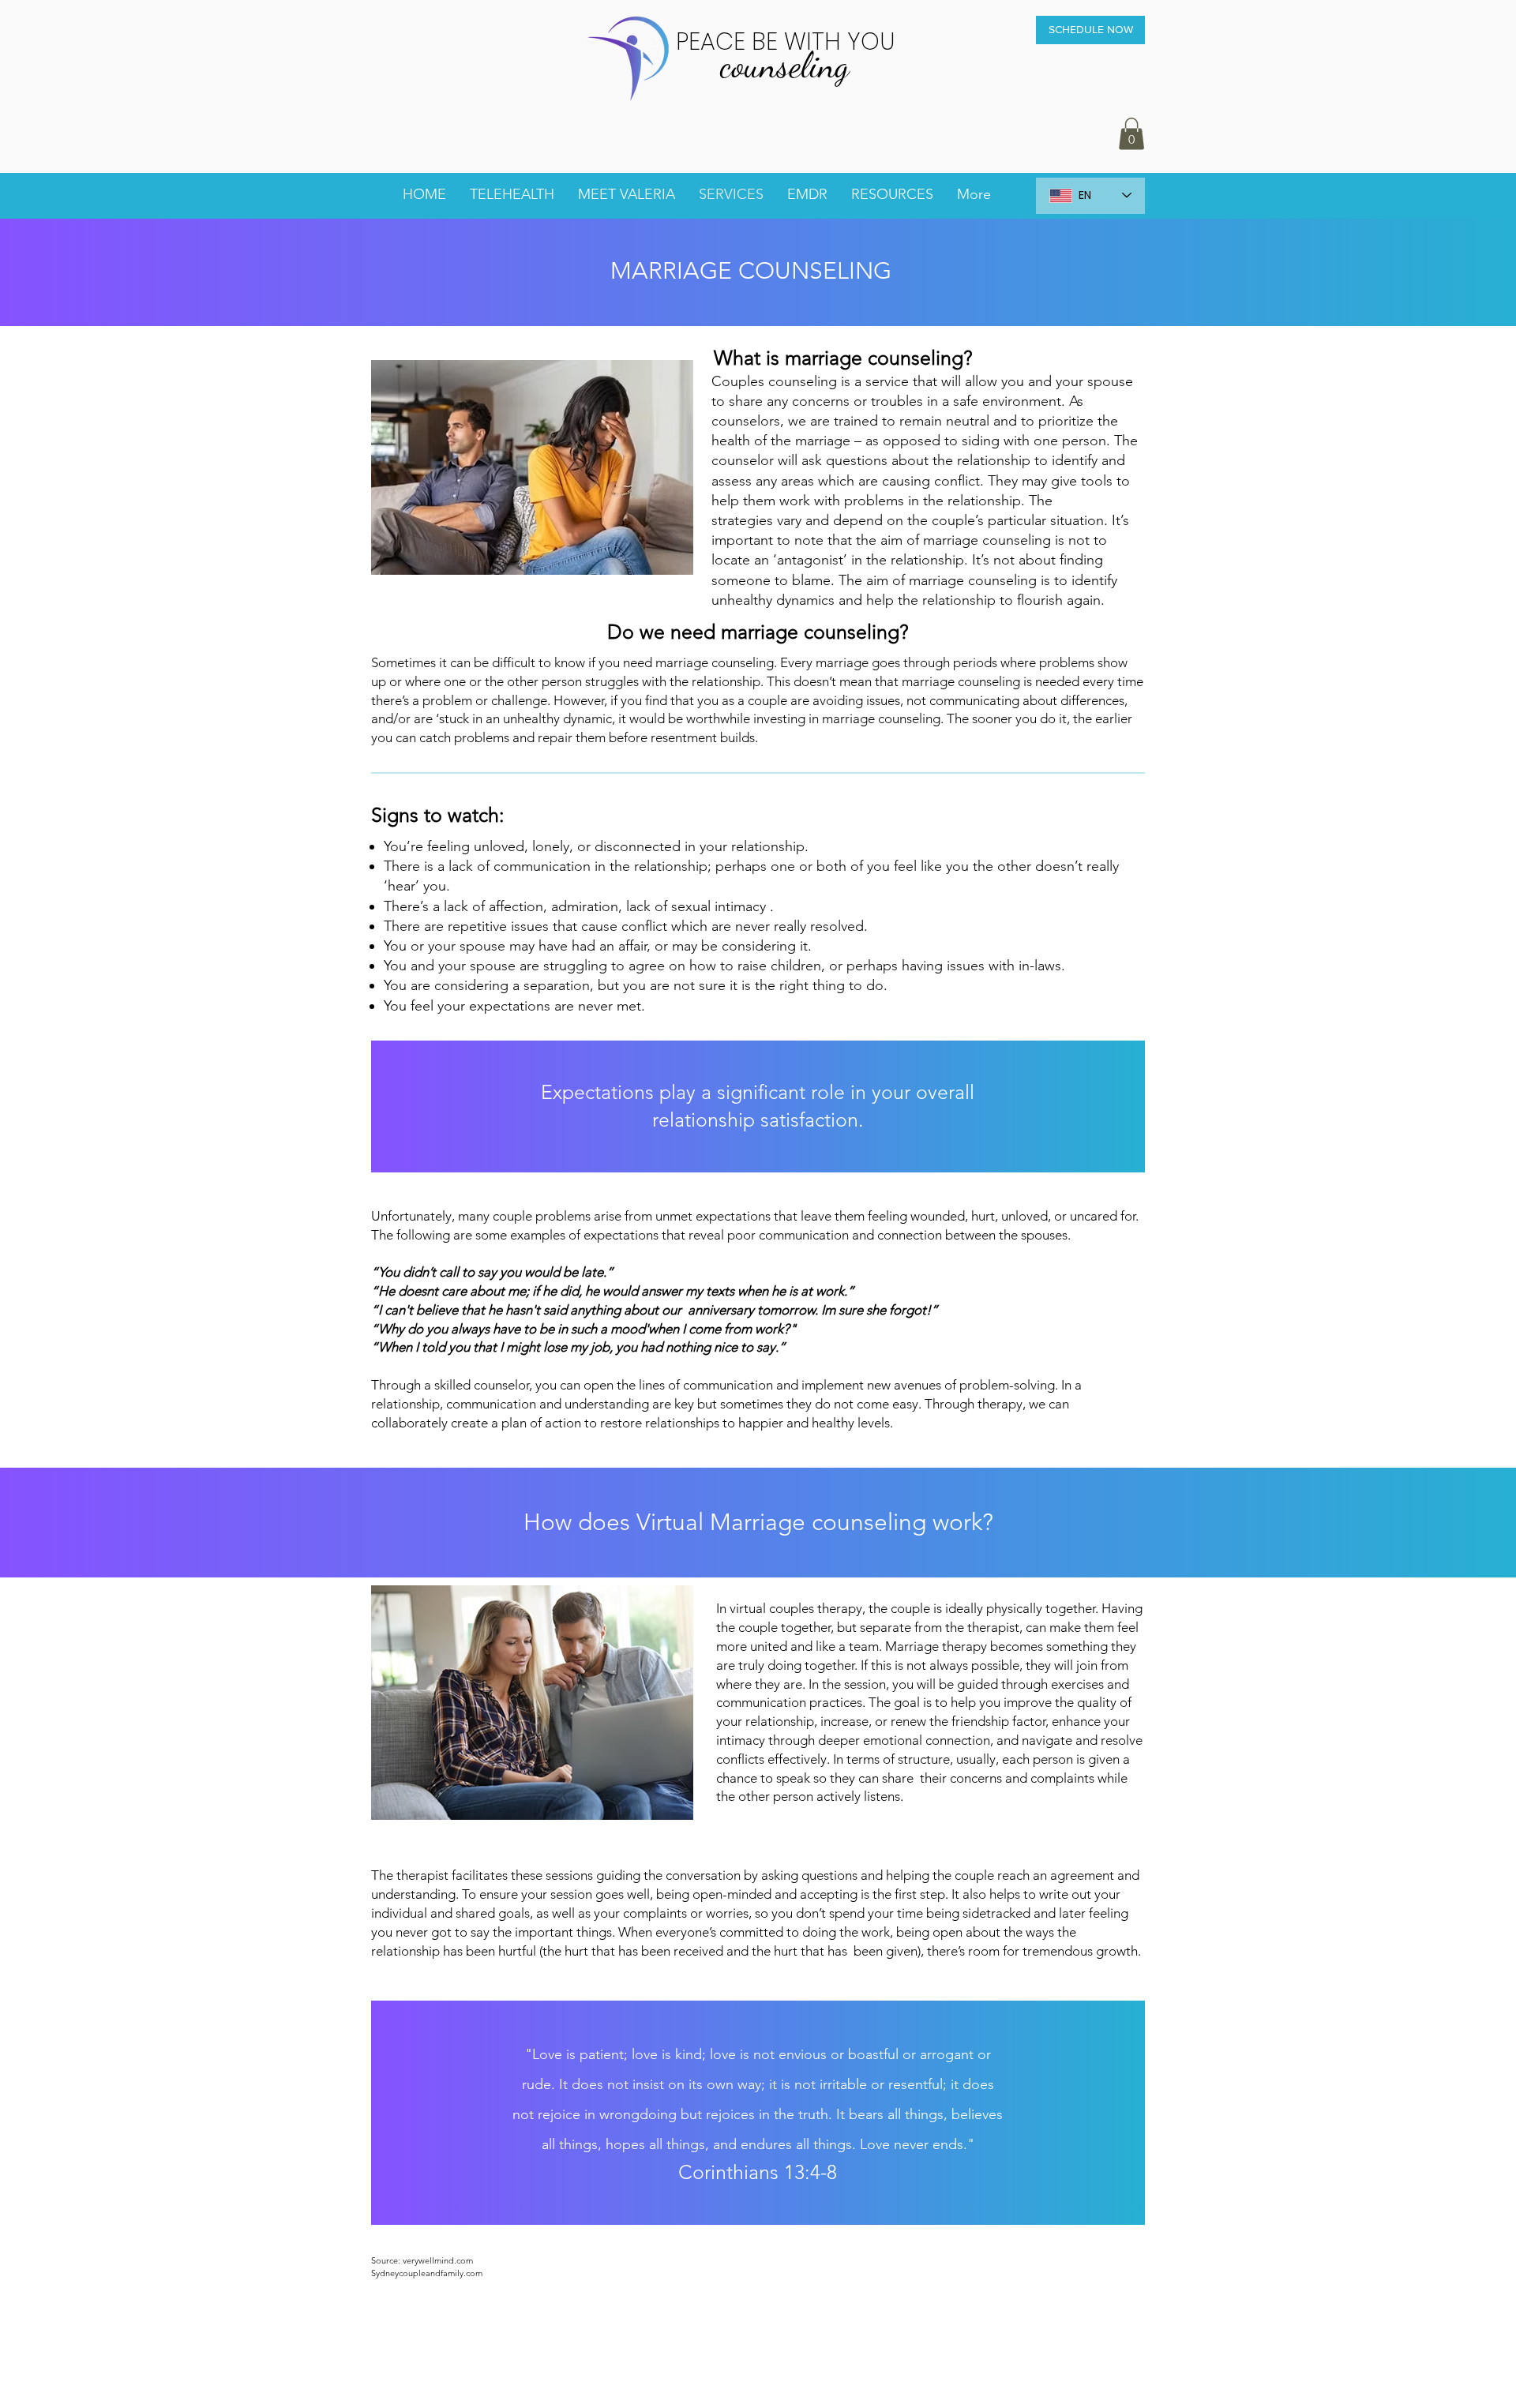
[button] (1131, 134)
